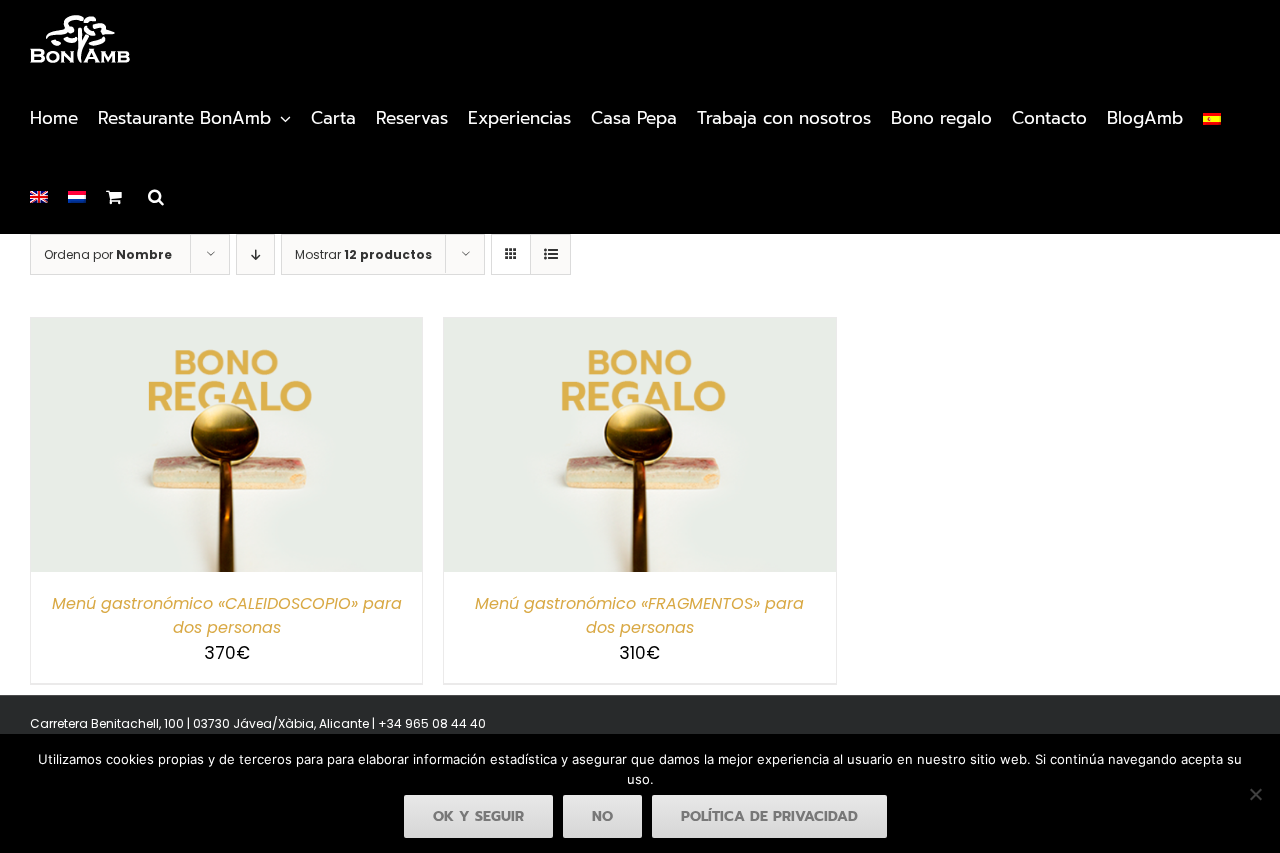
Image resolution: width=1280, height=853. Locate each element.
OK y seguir (478, 816)
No (602, 816)
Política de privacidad (769, 816)
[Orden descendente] (255, 254)
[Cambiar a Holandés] (77, 195)
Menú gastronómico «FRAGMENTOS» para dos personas (639, 615)
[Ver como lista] (550, 254)
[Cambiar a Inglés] (39, 195)
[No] (1255, 794)
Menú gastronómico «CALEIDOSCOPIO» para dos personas (227, 615)
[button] (156, 195)
